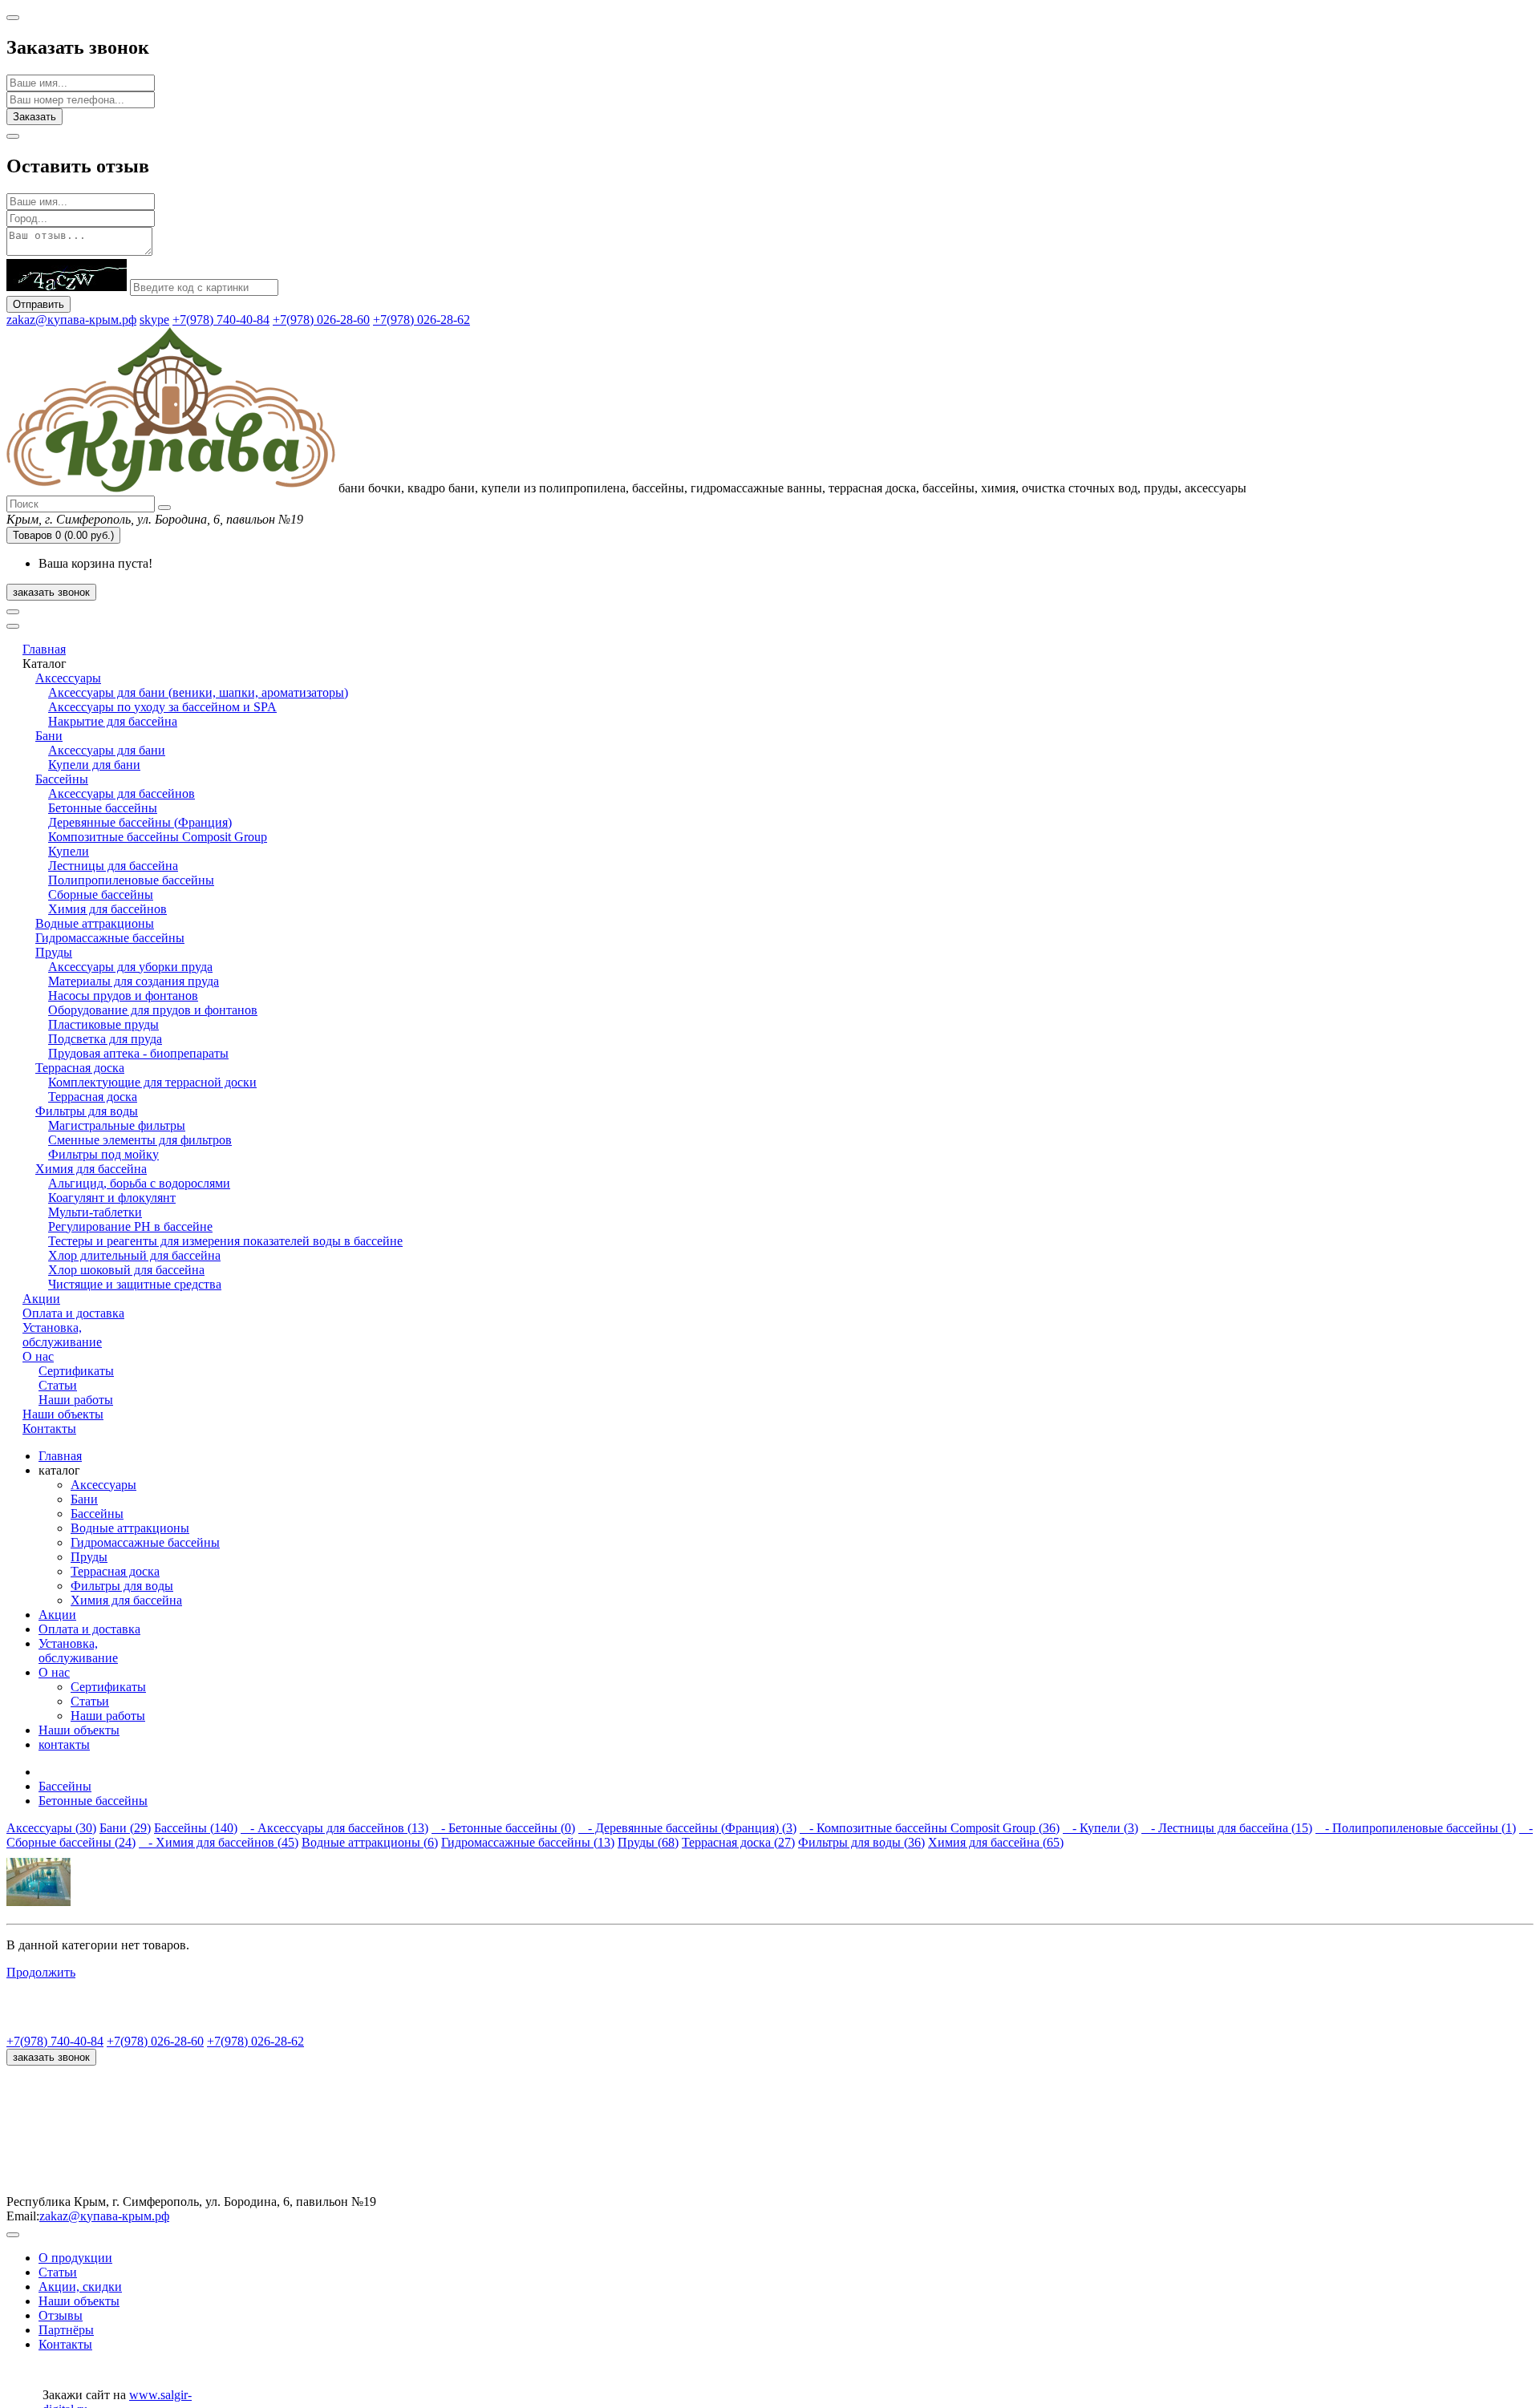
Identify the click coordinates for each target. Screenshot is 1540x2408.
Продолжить (41, 1972)
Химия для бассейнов (107, 909)
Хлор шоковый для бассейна (126, 1270)
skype (154, 320)
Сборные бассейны (101, 894)
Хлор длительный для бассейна (134, 1255)
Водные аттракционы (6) (370, 1842)
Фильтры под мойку (103, 1154)
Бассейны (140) (196, 1828)
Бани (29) (125, 1828)
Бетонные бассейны (103, 808)
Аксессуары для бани (107, 750)
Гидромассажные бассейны (110, 938)
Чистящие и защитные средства (135, 1284)
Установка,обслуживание (62, 1335)
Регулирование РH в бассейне (130, 1226)
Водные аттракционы (95, 923)
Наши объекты (63, 1414)
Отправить (38, 304)
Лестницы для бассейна (113, 866)
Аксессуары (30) (51, 1828)
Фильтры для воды (87, 1111)
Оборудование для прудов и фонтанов (153, 1010)
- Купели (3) (1100, 1828)
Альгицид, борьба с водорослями (139, 1183)
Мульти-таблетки (95, 1212)
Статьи (58, 1385)
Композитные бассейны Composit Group (158, 837)
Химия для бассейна (91, 1169)
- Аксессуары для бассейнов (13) (334, 1828)
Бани (49, 736)
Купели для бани (94, 765)
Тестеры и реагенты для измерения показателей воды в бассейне (225, 1241)
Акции (41, 1299)
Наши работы (76, 1400)
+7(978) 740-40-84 (221, 320)
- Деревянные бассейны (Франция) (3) (687, 1828)
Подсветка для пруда (105, 1039)
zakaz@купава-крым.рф (71, 320)
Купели (69, 851)
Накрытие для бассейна (113, 721)
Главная (44, 649)
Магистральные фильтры (117, 1125)
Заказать (34, 117)
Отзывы (61, 2315)
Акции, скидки (80, 2287)
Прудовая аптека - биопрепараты (138, 1053)
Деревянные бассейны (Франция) (140, 822)
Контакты (49, 1429)
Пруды (54, 952)
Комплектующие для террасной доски (152, 1082)
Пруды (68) (648, 1842)
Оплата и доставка (73, 1313)
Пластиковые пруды (103, 1024)
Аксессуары (68, 678)
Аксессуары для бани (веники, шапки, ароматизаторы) (198, 692)
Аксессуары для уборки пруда (130, 967)
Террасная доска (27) (738, 1842)
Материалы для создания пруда (134, 981)
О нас (38, 1356)
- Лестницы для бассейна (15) (1227, 1828)
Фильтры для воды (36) (861, 1842)
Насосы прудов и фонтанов (123, 996)
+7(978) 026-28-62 (421, 320)
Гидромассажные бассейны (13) (528, 1842)
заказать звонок (51, 592)
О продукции (75, 2258)
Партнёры (66, 2330)
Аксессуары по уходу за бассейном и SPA (162, 707)
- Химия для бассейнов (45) (219, 1842)
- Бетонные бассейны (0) (503, 1828)
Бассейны (62, 779)
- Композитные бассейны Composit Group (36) (930, 1828)
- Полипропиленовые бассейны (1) (1416, 1828)
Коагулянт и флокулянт (112, 1198)
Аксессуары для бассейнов (122, 793)
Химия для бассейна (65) (996, 1842)
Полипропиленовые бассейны (131, 880)
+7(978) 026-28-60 (321, 320)
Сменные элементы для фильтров (140, 1140)
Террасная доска (80, 1068)
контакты (64, 1744)
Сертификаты (76, 1371)
